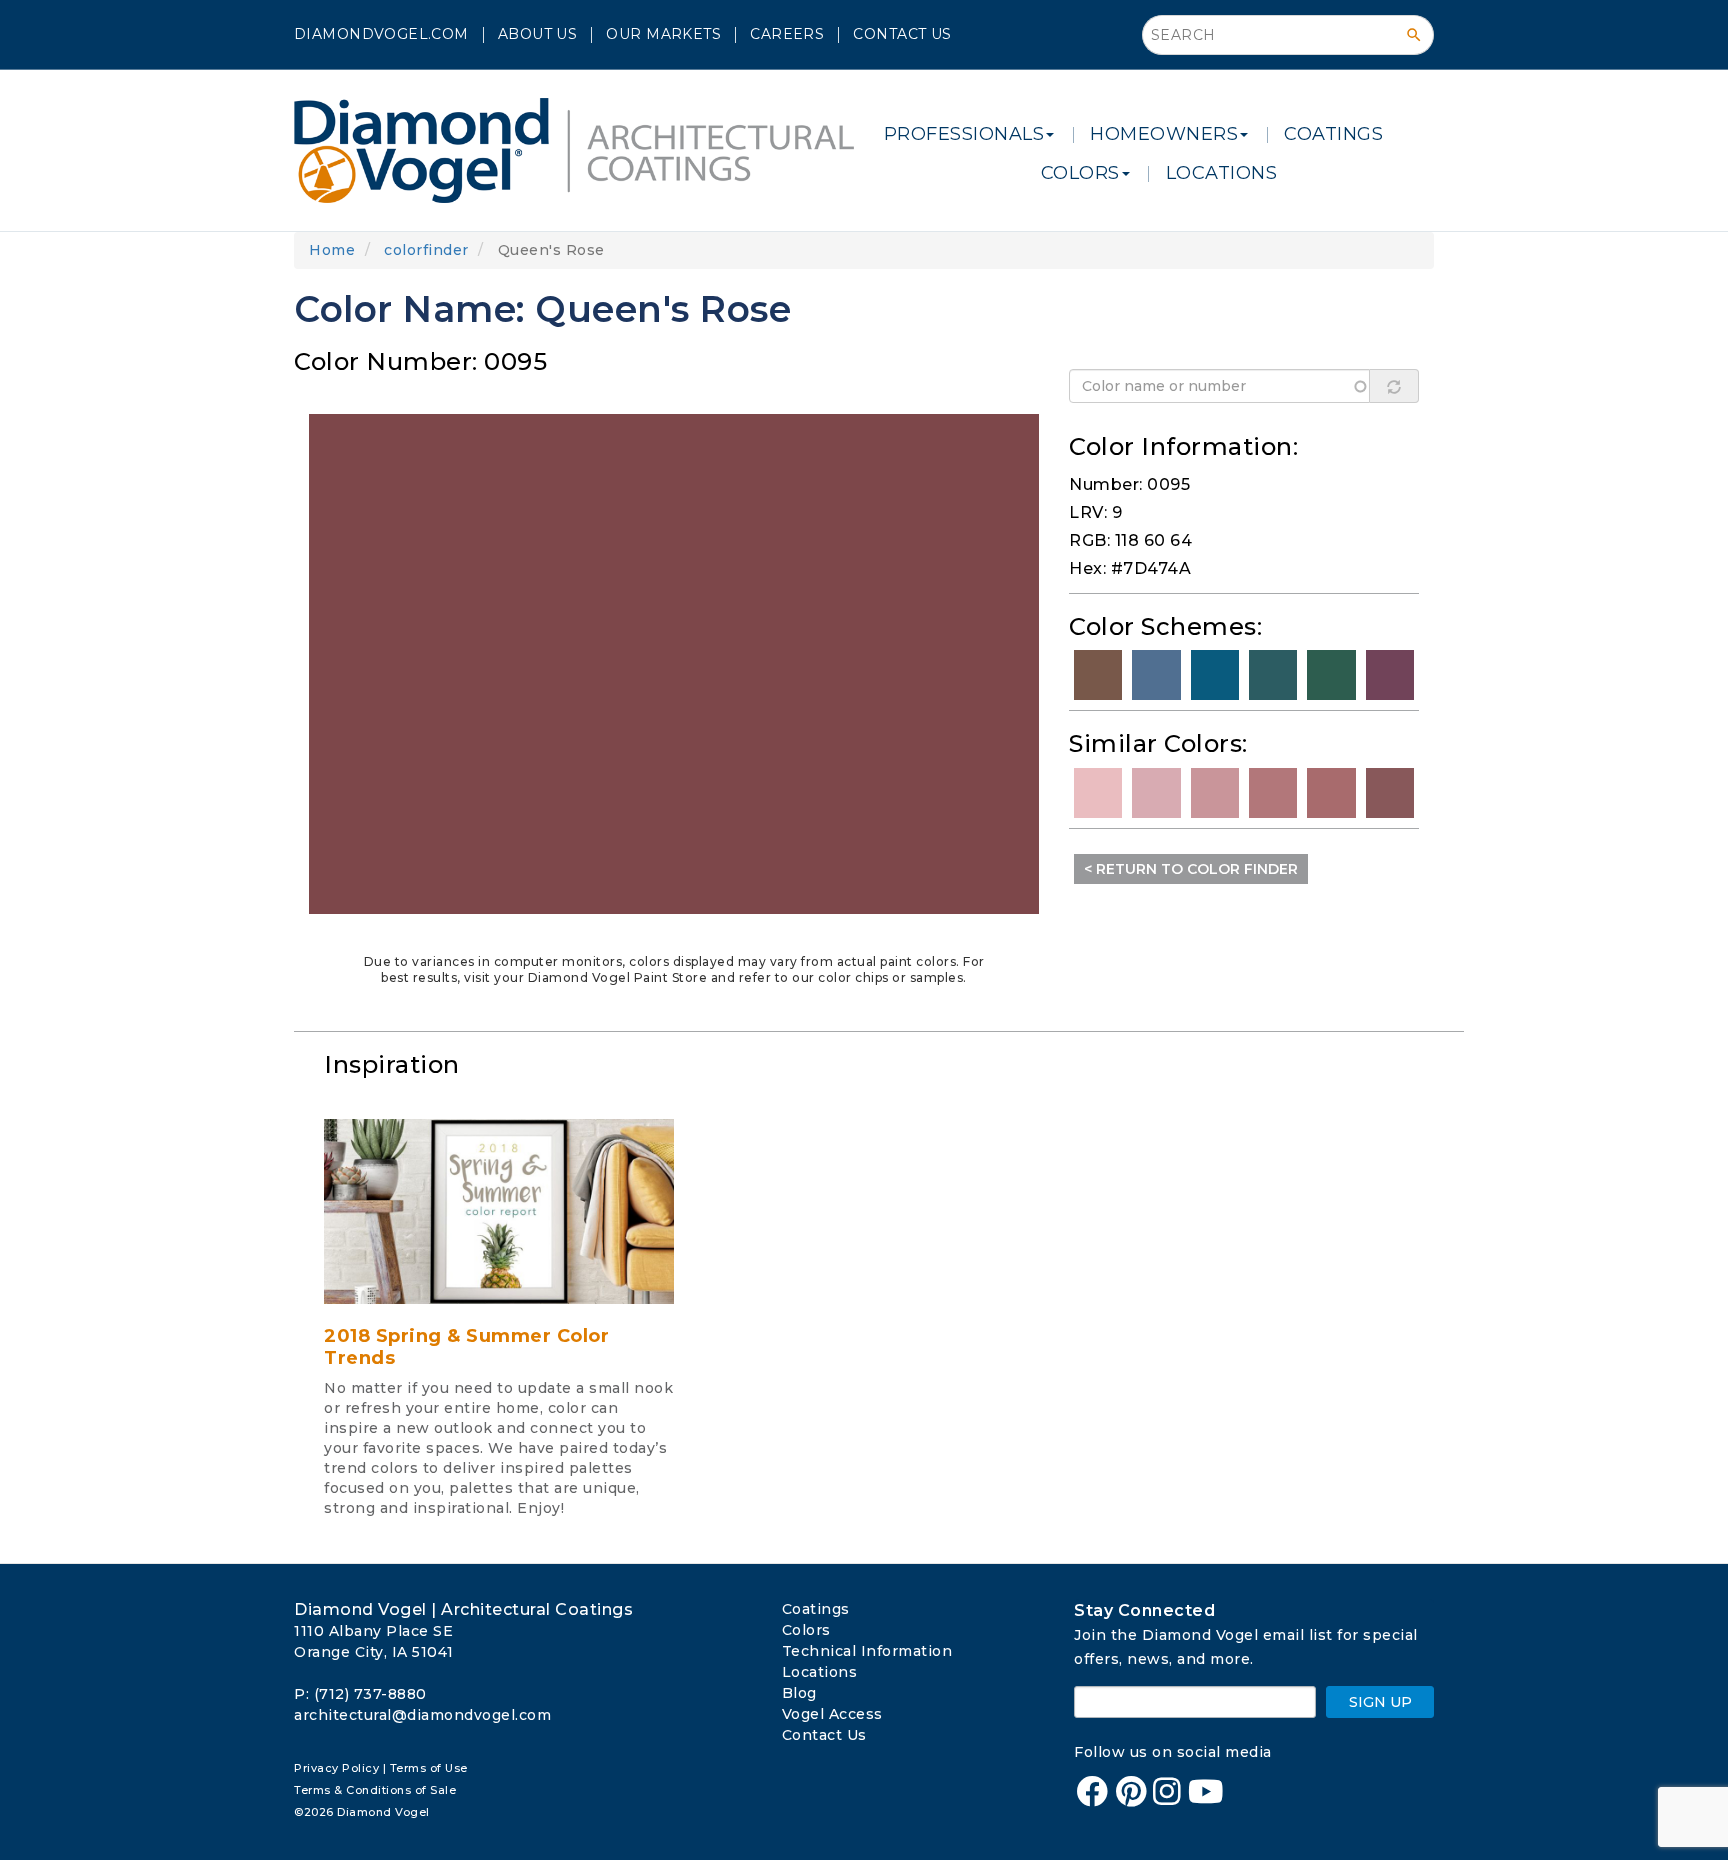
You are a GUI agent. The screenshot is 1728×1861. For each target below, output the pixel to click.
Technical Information (867, 1651)
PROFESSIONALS (964, 134)
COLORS (1080, 173)
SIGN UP (1380, 1702)
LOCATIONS (1222, 173)
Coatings (816, 1609)
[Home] (581, 150)
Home (332, 250)
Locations (820, 1672)
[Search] (1414, 35)
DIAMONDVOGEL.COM (381, 34)
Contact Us (902, 34)
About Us (537, 34)
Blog (799, 1693)
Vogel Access (832, 1714)
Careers (787, 34)
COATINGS (1333, 134)
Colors (806, 1630)
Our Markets (663, 34)
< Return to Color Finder (1191, 869)
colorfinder (426, 250)
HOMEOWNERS (1164, 134)
